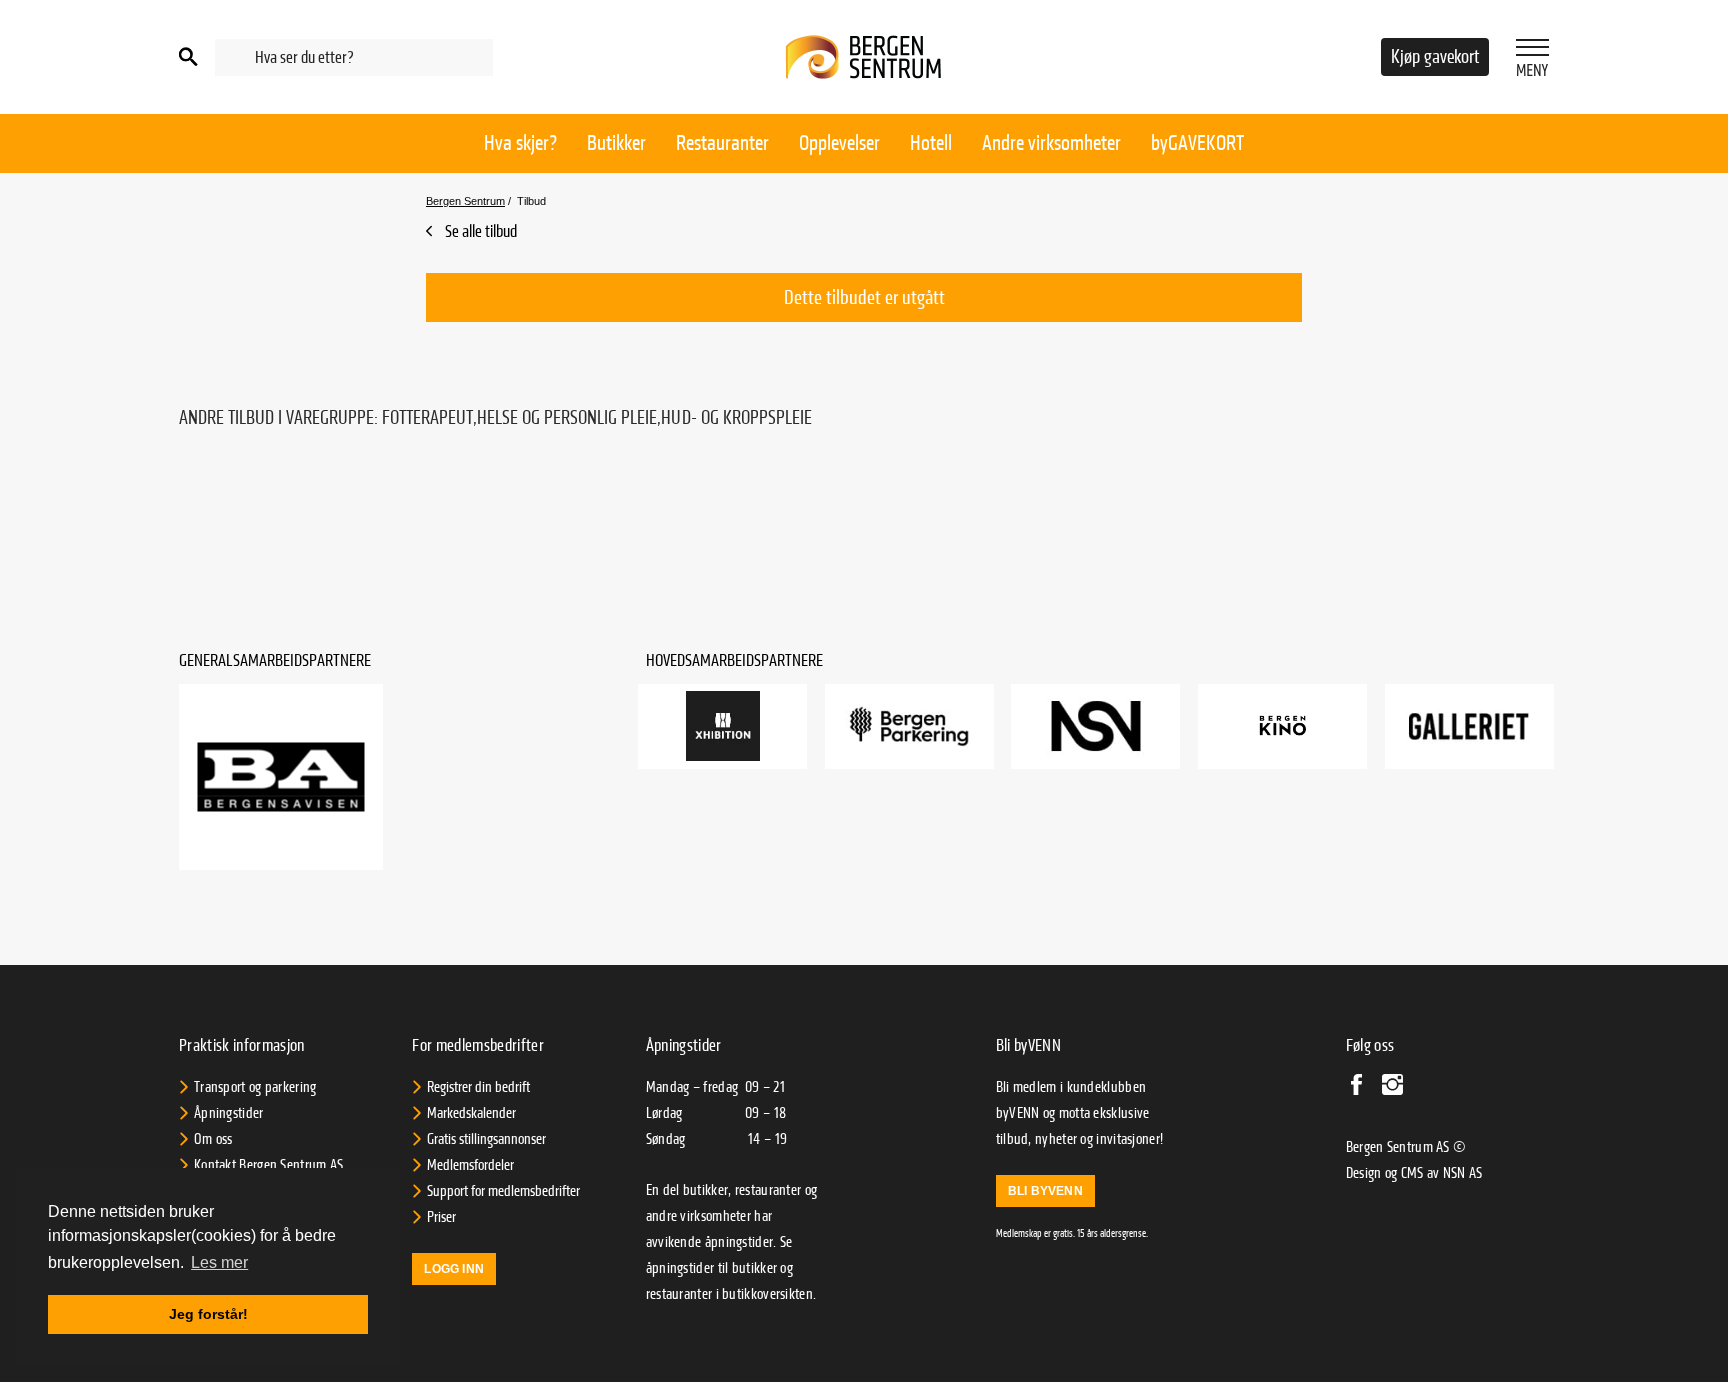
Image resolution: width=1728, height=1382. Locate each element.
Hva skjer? (520, 143)
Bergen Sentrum (465, 201)
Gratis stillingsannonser (486, 1139)
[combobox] (354, 57)
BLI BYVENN (1045, 1191)
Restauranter (722, 143)
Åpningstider (229, 1113)
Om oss (213, 1139)
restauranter (679, 1294)
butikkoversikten (767, 1294)
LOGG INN (454, 1269)
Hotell (931, 143)
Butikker (616, 143)
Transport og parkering (255, 1087)
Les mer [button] (219, 1262)
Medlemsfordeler (470, 1165)
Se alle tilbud (479, 231)
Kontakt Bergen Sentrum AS (269, 1165)
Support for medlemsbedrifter (503, 1191)
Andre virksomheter (1051, 143)
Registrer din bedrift (478, 1087)
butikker (754, 1268)
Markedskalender (471, 1113)
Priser (441, 1217)
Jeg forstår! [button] (208, 1314)
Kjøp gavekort (1435, 57)
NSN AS (1463, 1173)
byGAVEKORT (1197, 143)
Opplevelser (839, 143)
